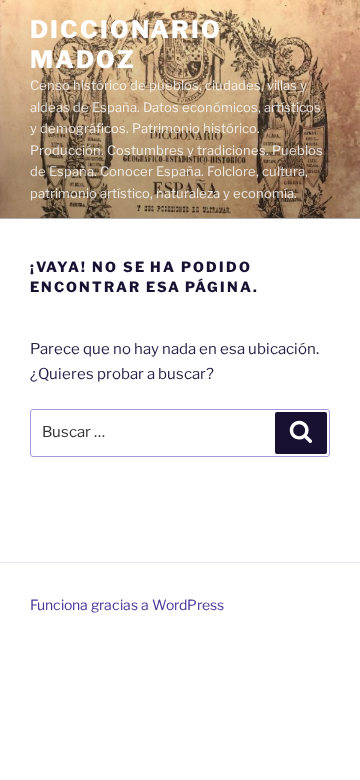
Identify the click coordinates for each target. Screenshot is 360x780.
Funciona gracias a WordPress (127, 604)
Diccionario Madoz (126, 44)
